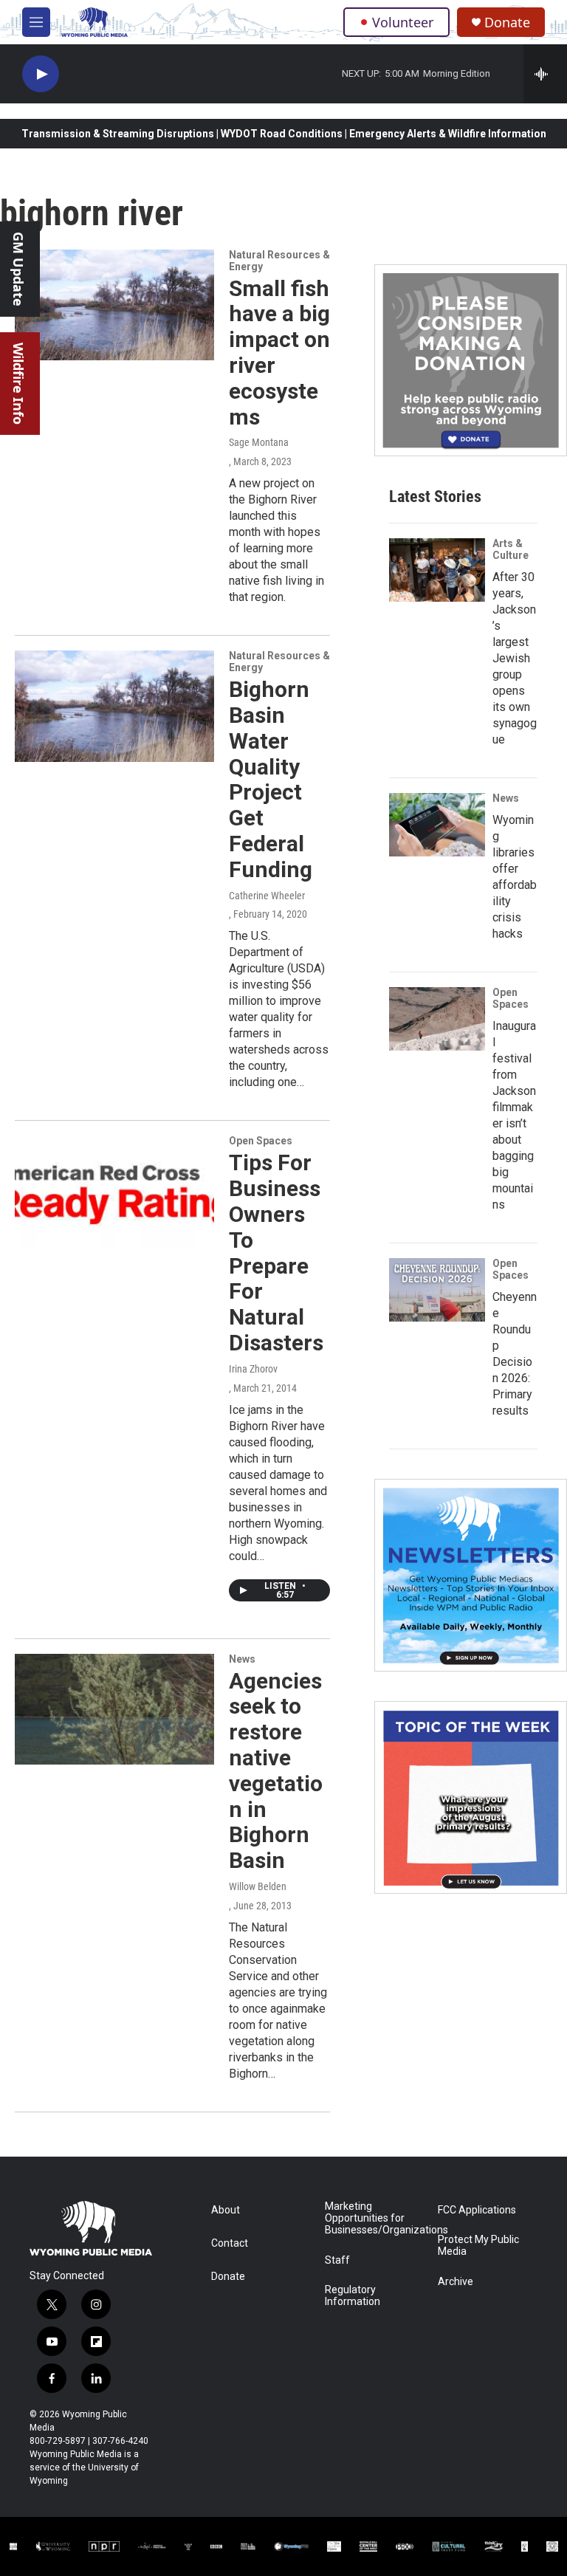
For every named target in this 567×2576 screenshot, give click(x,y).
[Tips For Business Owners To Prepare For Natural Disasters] (114, 1191)
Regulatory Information (353, 2296)
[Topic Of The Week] (471, 1797)
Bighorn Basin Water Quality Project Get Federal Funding (271, 779)
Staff (337, 2260)
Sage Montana (259, 442)
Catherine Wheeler (267, 896)
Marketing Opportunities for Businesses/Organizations (375, 2218)
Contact (230, 2243)
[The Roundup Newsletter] (471, 1575)
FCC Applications (477, 2210)
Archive (456, 2282)
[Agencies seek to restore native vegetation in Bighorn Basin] (114, 1709)
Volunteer (403, 22)
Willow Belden (258, 1886)
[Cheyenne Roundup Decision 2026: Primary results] (437, 1290)
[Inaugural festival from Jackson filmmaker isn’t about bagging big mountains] (437, 1019)
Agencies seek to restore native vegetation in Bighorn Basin (276, 1771)
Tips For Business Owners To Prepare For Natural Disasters (276, 1253)
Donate (507, 23)
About (226, 2210)
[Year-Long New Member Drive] (471, 361)
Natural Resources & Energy (279, 261)
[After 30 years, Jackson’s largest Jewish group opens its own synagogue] (437, 570)
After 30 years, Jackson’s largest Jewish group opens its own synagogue (515, 658)
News (242, 1659)
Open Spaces (261, 1141)
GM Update (18, 269)
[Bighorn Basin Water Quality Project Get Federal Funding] (114, 706)
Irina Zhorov (253, 1369)
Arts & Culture (511, 549)
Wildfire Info (18, 384)
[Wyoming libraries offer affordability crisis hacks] (437, 825)
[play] (41, 74)
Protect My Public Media (478, 2246)
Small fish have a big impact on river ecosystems (279, 353)
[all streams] (545, 74)
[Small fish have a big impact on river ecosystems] (114, 305)
